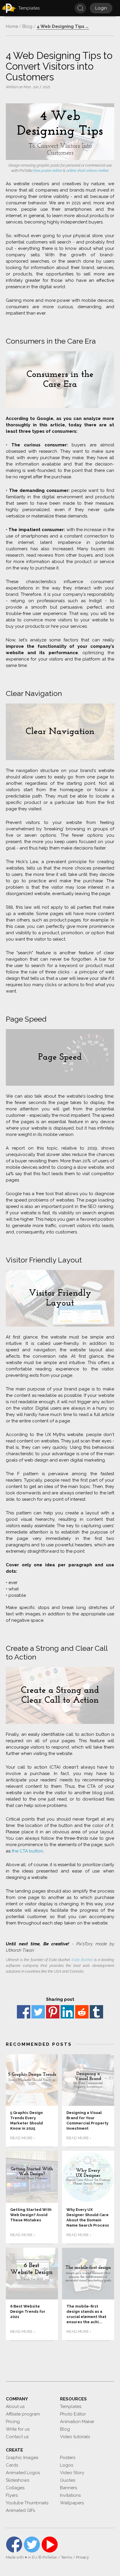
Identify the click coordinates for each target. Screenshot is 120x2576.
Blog (65, 2429)
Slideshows (17, 2480)
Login (101, 8)
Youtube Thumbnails (27, 2503)
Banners (68, 2488)
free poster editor (48, 171)
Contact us (17, 2437)
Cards (12, 2465)
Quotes (68, 2480)
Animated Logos (23, 2473)
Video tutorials (75, 2437)
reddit (82, 2012)
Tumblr (96, 2012)
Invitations (70, 2495)
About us (15, 2407)
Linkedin (67, 2012)
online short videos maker (87, 171)
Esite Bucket (82, 1960)
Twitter (38, 2012)
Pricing (13, 2422)
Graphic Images (22, 2458)
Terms (67, 2557)
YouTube (50, 2545)
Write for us (18, 2429)
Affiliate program (23, 2414)
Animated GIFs (20, 2510)
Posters (68, 2458)
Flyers (12, 2495)
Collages (15, 2488)
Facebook (24, 2012)
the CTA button (27, 1851)
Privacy (82, 2557)
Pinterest (53, 2012)
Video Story (72, 2473)
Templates (71, 2407)
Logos (67, 2465)
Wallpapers (72, 2503)
